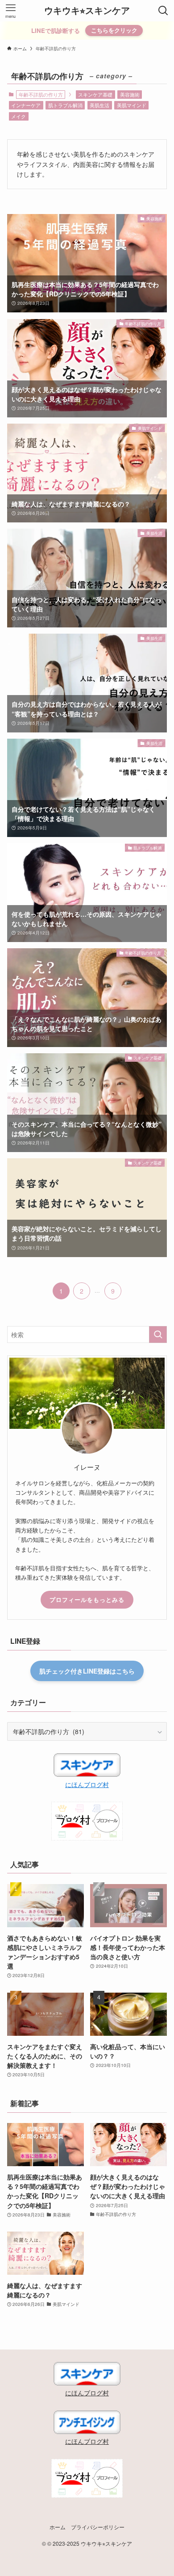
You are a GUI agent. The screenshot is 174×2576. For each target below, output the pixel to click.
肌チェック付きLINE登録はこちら (87, 1671)
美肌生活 (99, 105)
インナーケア (26, 105)
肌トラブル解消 (65, 105)
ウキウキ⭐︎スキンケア (87, 11)
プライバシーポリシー (98, 2527)
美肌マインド (132, 105)
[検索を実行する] (158, 1335)
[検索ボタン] (163, 11)
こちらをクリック (114, 30)
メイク (19, 116)
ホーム (58, 2527)
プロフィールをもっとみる (87, 1599)
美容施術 (130, 94)
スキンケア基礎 (95, 94)
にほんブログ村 (87, 1784)
